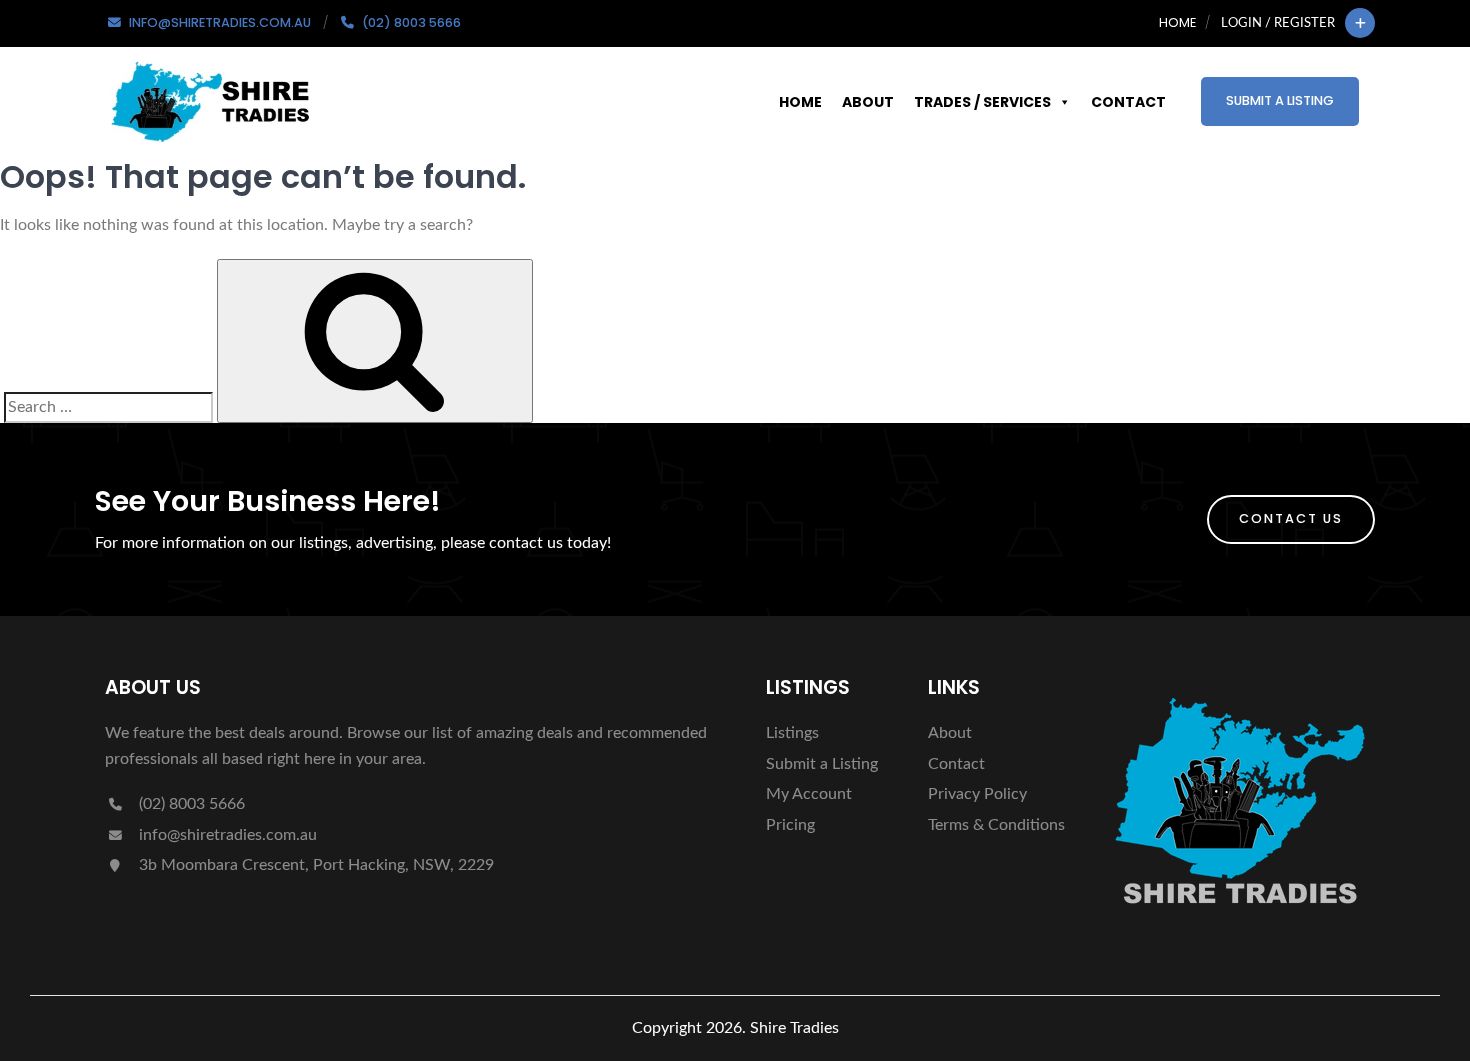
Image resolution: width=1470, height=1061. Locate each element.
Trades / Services (982, 102)
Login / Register (1278, 23)
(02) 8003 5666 (190, 804)
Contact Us (1291, 518)
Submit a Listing (1280, 100)
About (868, 102)
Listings (792, 733)
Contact (1128, 102)
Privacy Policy (977, 794)
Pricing (790, 825)
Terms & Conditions (996, 825)
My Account (809, 794)
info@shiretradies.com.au (226, 835)
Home (1177, 22)
